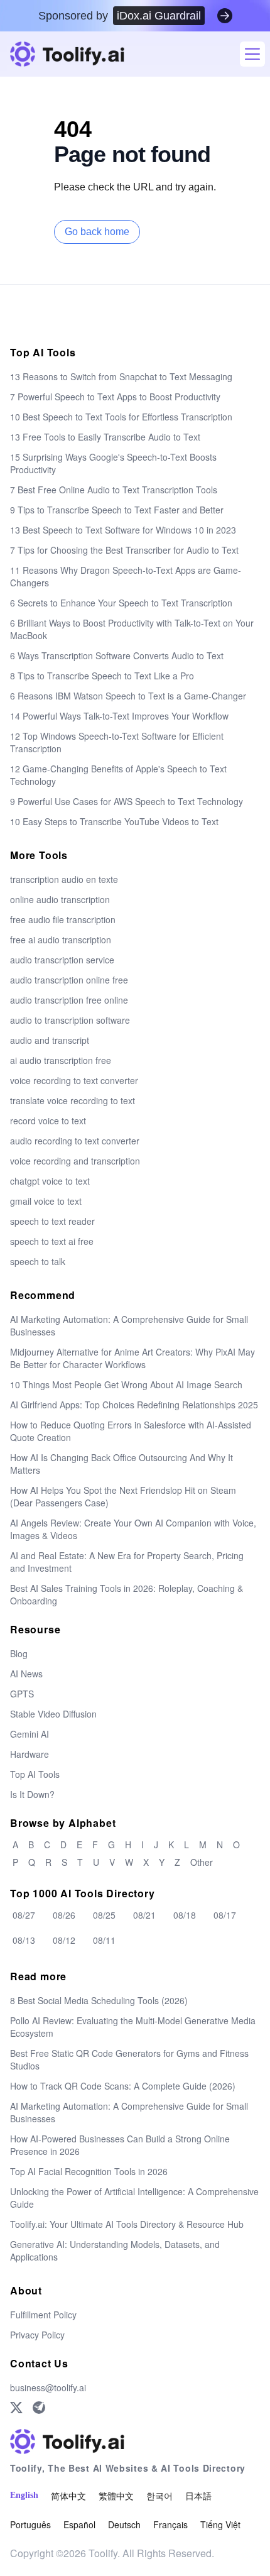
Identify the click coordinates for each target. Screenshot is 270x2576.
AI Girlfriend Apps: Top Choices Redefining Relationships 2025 (134, 1405)
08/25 (104, 1915)
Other (202, 1862)
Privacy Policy (37, 2335)
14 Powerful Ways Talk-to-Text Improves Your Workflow (119, 716)
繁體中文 (116, 2496)
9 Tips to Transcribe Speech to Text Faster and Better (117, 510)
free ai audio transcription (61, 940)
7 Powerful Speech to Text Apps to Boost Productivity (115, 397)
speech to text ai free (52, 1241)
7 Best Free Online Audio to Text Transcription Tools (114, 490)
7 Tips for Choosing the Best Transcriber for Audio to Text (124, 550)
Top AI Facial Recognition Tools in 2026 (89, 2171)
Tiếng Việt (220, 2524)
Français (170, 2524)
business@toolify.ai (48, 2387)
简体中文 (68, 2496)
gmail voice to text (46, 1201)
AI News (26, 1674)
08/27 (24, 1915)
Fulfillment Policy (43, 2315)
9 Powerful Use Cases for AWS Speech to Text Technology (127, 801)
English (24, 2495)
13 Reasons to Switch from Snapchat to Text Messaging (121, 376)
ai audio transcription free (61, 1060)
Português (30, 2524)
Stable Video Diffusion (53, 1714)
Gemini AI (30, 1734)
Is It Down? (32, 1794)
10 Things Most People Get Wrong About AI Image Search (126, 1384)
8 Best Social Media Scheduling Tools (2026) (99, 2000)
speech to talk (38, 1261)
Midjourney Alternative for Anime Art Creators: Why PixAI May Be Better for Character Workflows (132, 1358)
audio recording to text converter (75, 1141)
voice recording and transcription (75, 1161)
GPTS (22, 1694)
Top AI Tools (35, 1774)
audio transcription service (62, 960)
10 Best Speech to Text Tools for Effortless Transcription (121, 417)
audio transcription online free (69, 980)
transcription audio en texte (64, 879)
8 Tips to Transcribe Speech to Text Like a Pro (102, 676)
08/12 (64, 1940)
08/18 (185, 1915)
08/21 (144, 1915)
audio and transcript (50, 1040)
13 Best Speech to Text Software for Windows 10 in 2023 (123, 530)
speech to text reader (52, 1221)
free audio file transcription (63, 919)
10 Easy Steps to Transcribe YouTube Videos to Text (114, 821)
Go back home (97, 232)
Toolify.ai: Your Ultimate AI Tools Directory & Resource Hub (127, 2224)
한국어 (159, 2496)
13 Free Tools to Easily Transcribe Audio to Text (105, 437)
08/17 (225, 1915)
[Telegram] (39, 2408)
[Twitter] (16, 2408)
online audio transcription (60, 899)
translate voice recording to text (73, 1100)
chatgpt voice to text (50, 1181)
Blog (19, 1653)
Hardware (30, 1754)
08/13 (24, 1940)
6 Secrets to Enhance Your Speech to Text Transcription (121, 603)
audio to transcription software (70, 1020)
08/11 (104, 1940)
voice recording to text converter (74, 1080)
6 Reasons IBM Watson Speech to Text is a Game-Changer (128, 696)
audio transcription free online (69, 1000)
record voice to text (48, 1121)
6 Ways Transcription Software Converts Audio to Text (117, 655)
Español (79, 2524)
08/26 (64, 1915)
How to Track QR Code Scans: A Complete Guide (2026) (123, 2086)
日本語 (198, 2496)
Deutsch (124, 2524)
